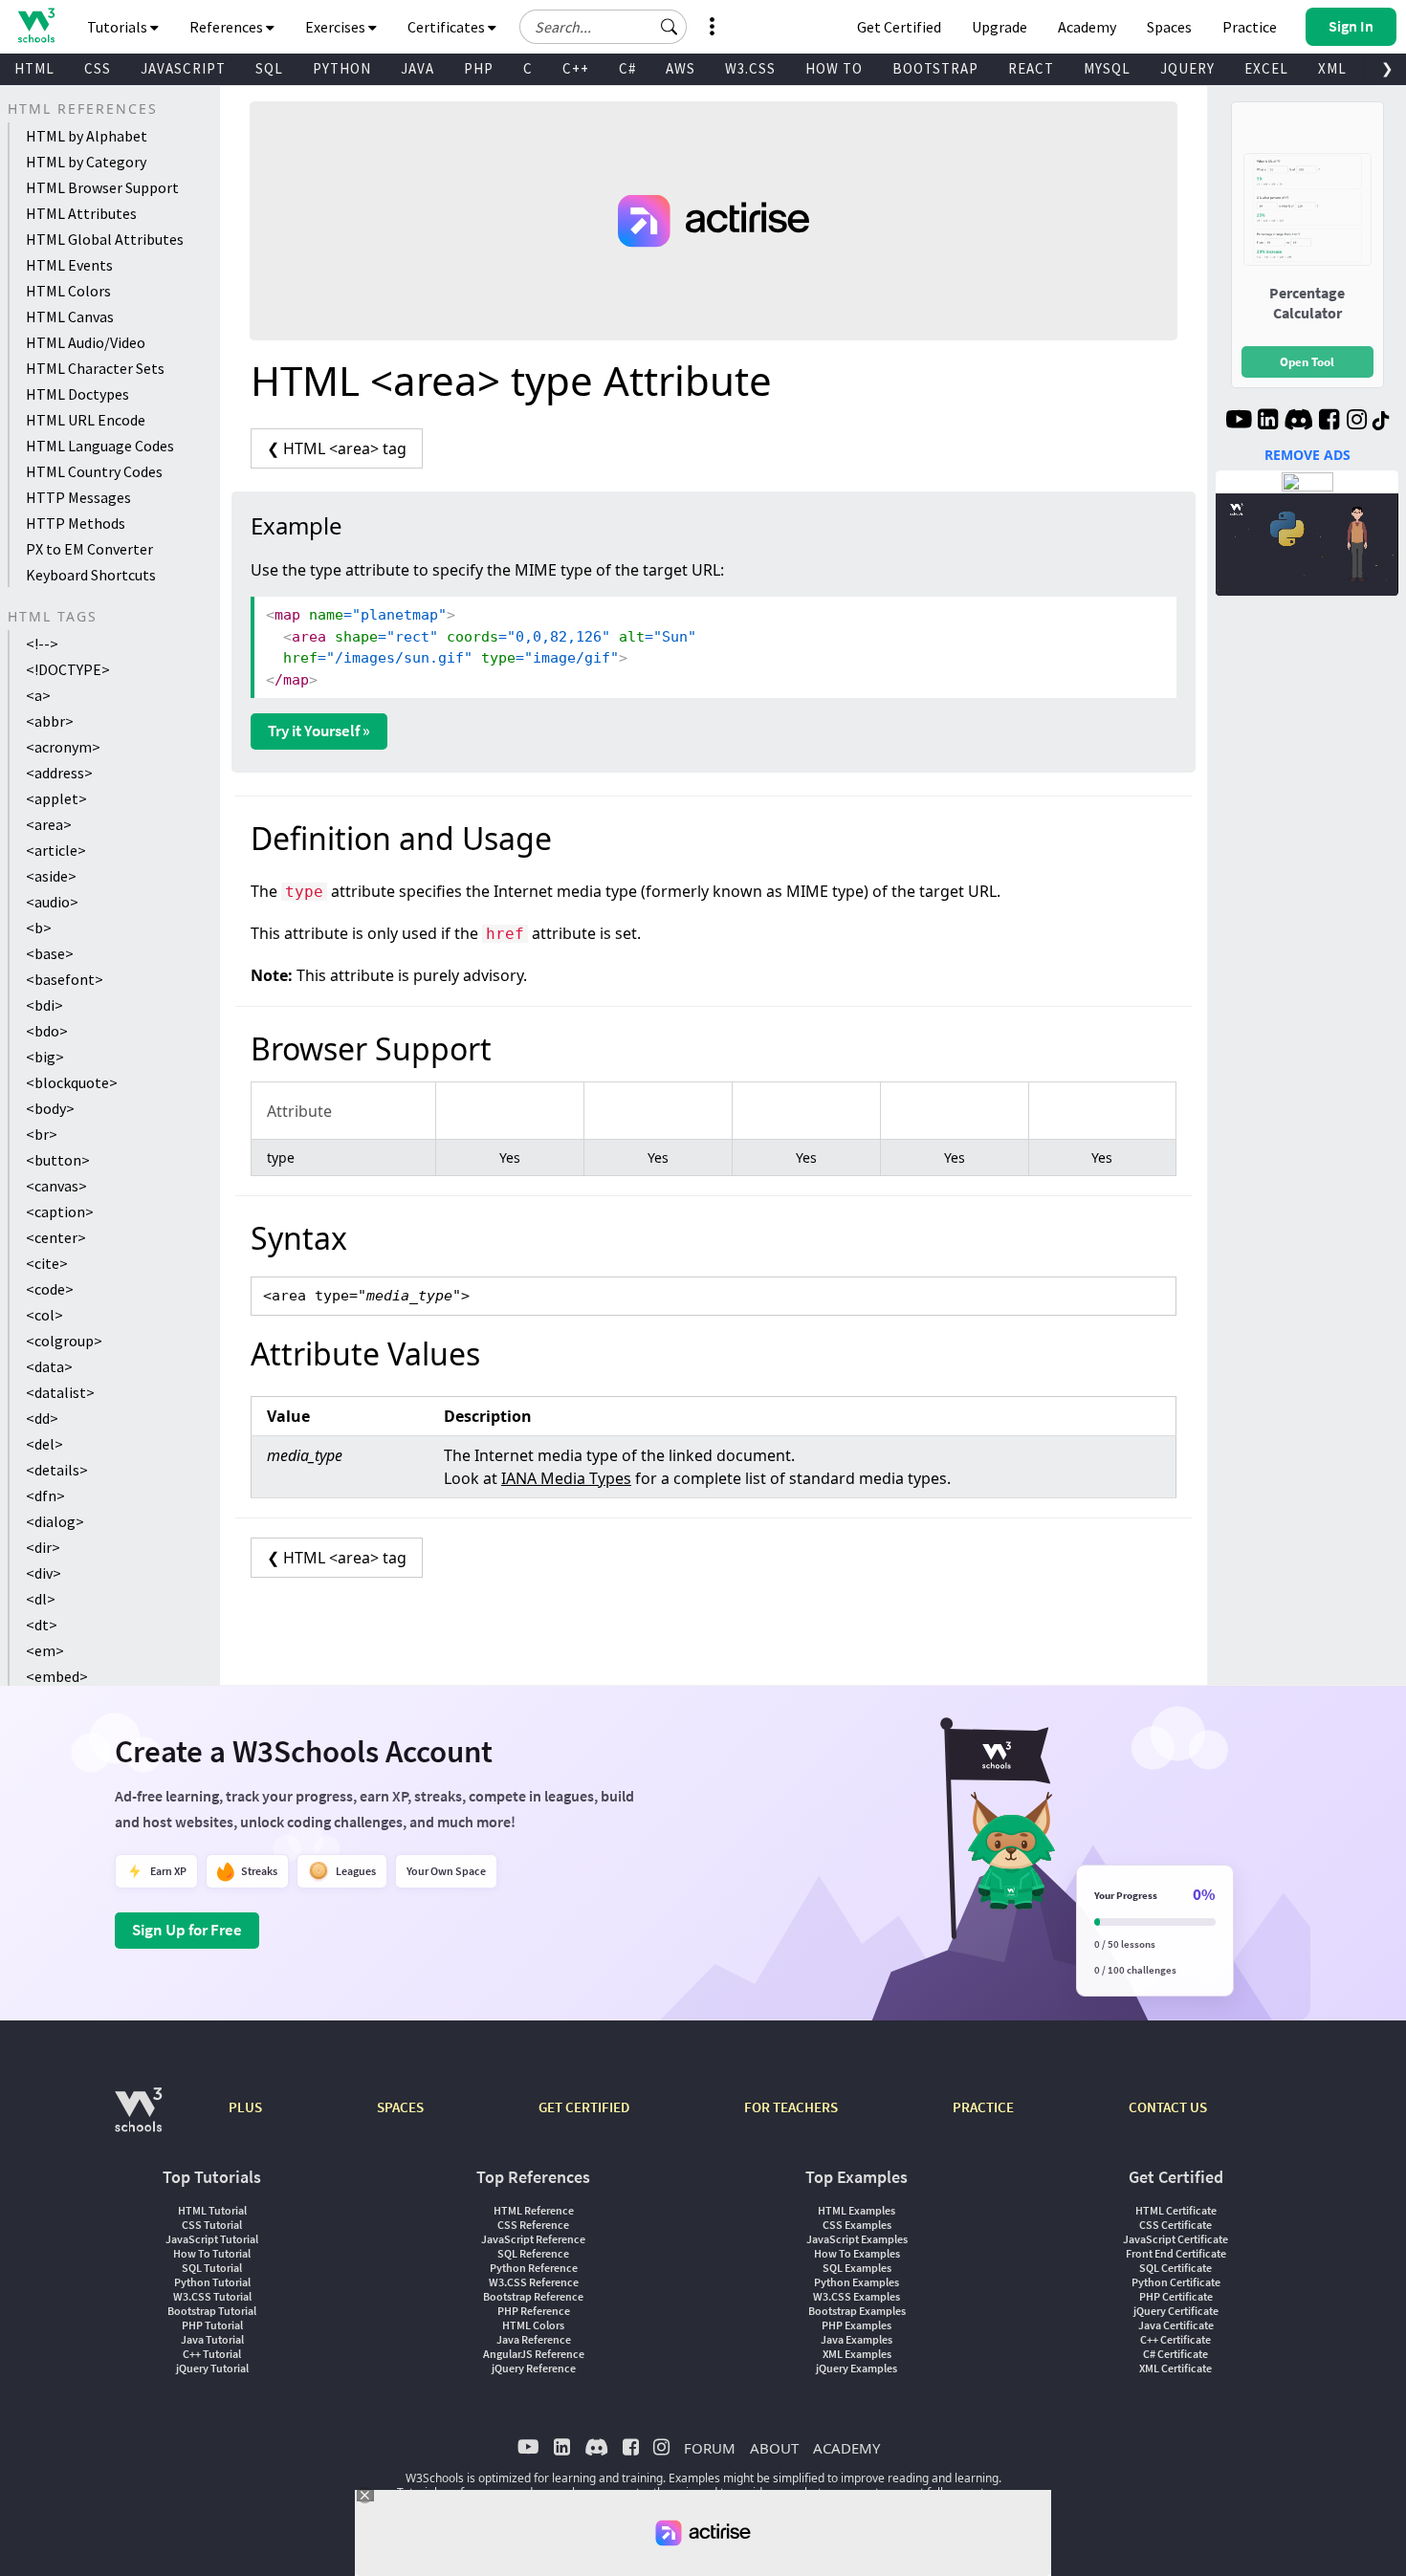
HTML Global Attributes (105, 239)
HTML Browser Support (102, 187)
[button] (670, 27)
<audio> (52, 902)
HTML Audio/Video (86, 342)
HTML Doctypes (77, 394)
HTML (34, 68)
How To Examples (857, 2253)
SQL (269, 68)
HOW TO (834, 68)
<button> (58, 1160)
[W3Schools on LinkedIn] (1268, 422)
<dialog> (55, 1521)
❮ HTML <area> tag (337, 448)
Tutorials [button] (119, 27)
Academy (1087, 27)
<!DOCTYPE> (68, 669)
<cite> (47, 1263)
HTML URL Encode (86, 420)
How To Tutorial (212, 2253)
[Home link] (36, 25)
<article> (56, 850)
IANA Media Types (566, 1478)
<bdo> (47, 1031)
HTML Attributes (81, 213)
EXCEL (1266, 68)
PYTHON (342, 68)
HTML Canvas (70, 317)
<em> (45, 1650)
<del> (44, 1444)
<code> (50, 1289)
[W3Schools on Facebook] (1329, 422)
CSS (98, 68)
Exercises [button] (337, 27)
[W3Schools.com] (138, 2119)
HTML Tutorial (212, 2210)
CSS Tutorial (212, 2225)
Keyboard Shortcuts (91, 575)
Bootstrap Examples (857, 2311)
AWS (681, 68)
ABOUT (774, 2448)
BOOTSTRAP (935, 68)
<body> (50, 1108)
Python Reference (534, 2268)
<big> (45, 1057)
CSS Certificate (1175, 2225)
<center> (56, 1237)
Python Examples (857, 2282)
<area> (49, 824)
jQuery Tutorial (212, 2368)
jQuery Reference (534, 2368)
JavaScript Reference (533, 2239)
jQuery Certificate (1176, 2311)
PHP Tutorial (212, 2325)
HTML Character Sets (95, 368)
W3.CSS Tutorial (212, 2296)
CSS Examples (857, 2225)
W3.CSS (750, 68)
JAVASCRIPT (183, 68)
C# (627, 68)
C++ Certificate (1175, 2339)
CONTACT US (1168, 2107)
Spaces (1169, 27)
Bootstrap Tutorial (212, 2311)
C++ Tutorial (212, 2354)
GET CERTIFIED (584, 2107)
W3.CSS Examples (857, 2296)
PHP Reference (534, 2311)
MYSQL (1107, 68)
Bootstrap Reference (533, 2296)
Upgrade (1000, 27)
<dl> (41, 1599)
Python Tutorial (212, 2282)
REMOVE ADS (1307, 455)
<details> (57, 1470)
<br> (42, 1134)
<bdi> (44, 1005)
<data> (49, 1366)
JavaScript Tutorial (212, 2239)
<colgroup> (64, 1341)
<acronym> (63, 747)
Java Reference (534, 2339)
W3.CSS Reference (534, 2282)
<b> (39, 928)
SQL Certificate (1175, 2268)
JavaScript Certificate (1175, 2239)
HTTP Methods (76, 523)
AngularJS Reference (534, 2354)
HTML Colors (68, 291)
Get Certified (899, 27)
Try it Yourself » (319, 731)
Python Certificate (1176, 2282)
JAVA (417, 68)
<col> (44, 1315)
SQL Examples (857, 2268)
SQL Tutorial (212, 2268)
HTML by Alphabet (87, 136)
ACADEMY (846, 2448)
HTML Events (69, 265)
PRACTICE (983, 2107)
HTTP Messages (78, 497)
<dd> (42, 1418)
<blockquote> (72, 1082)
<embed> (57, 1676)
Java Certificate (1176, 2325)
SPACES (400, 2107)
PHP (479, 68)
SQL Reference (533, 2253)
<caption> (60, 1212)
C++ (576, 68)
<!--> (42, 644)
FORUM (710, 2448)
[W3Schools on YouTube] (1239, 422)
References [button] (228, 27)
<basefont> (65, 979)
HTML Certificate (1176, 2210)
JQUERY (1187, 68)
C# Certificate (1175, 2354)
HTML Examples (857, 2210)
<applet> (56, 798)
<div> (44, 1573)
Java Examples (857, 2339)
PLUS (245, 2107)
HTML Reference (534, 2210)
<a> (38, 695)
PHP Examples (857, 2325)
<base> (50, 953)
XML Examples (857, 2354)
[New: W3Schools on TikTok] (1381, 422)
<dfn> (45, 1495)
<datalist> (60, 1392)
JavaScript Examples (857, 2239)
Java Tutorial (212, 2339)
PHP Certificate (1176, 2296)
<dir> (43, 1547)
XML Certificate (1175, 2368)
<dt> (42, 1625)
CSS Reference (533, 2225)
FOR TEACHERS (791, 2107)
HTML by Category (86, 162)
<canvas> (56, 1186)
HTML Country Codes (94, 471)
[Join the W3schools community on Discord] (1298, 422)
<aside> (51, 876)
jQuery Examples (857, 2368)
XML (1332, 68)
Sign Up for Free (187, 1930)
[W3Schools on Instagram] (1357, 422)
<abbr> (50, 721)
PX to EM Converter (89, 549)
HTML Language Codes (100, 446)
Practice (1250, 27)
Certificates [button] (448, 27)
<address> (59, 773)
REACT (1031, 68)
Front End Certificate (1176, 2253)
